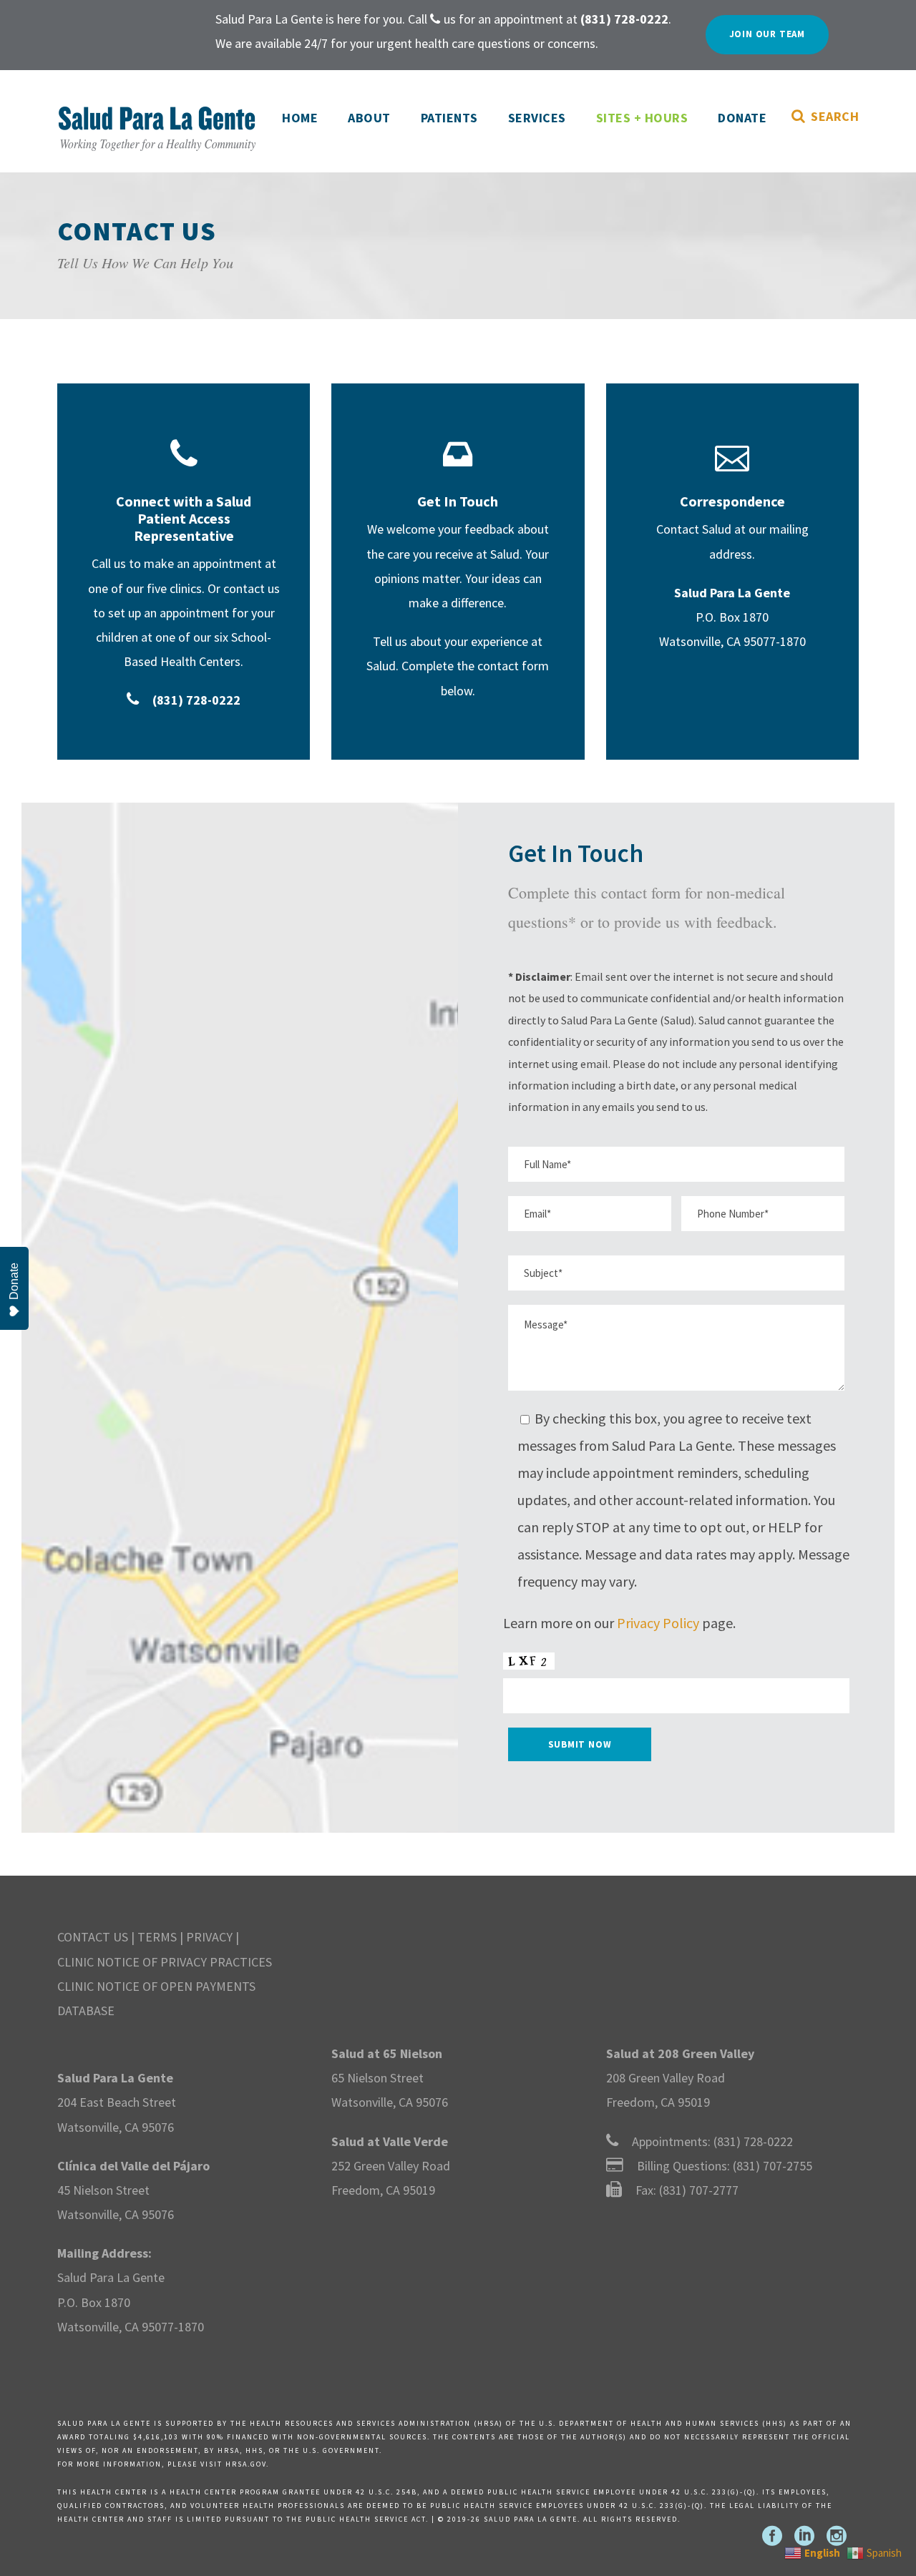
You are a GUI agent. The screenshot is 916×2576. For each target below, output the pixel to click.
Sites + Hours (642, 118)
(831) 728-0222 (753, 2141)
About (369, 118)
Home (300, 118)
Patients (449, 118)
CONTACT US (93, 1937)
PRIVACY (209, 1937)
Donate (742, 118)
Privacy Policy (658, 1623)
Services (537, 118)
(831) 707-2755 (773, 2166)
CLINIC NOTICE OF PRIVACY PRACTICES (165, 1962)
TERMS (157, 1937)
